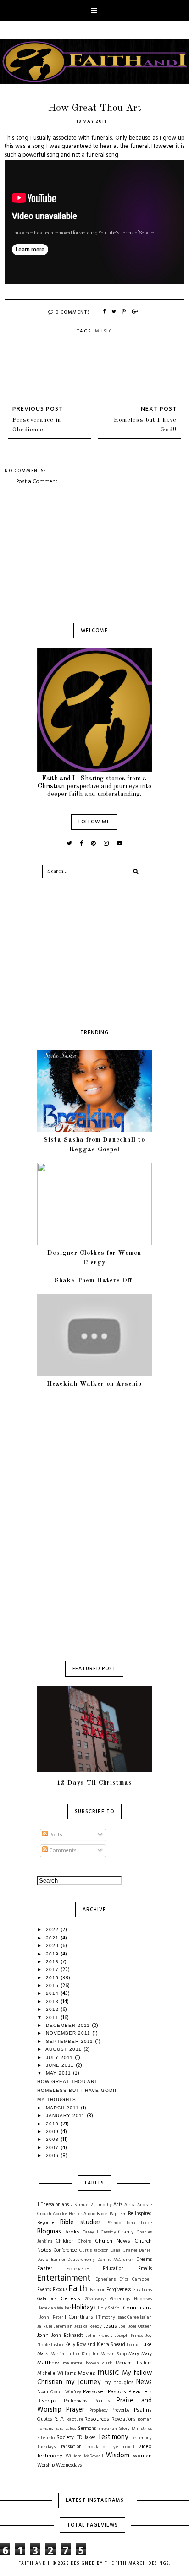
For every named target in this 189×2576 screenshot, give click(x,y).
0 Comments (73, 312)
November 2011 (69, 2033)
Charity (126, 2232)
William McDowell (85, 2456)
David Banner (51, 2260)
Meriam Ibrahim (134, 2363)
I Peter (57, 2317)
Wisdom (118, 2456)
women (142, 2456)
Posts (55, 1835)
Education (113, 2269)
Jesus (110, 2326)
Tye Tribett (123, 2447)
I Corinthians (136, 2308)
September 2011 (70, 2041)
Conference (65, 2251)
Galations (47, 2299)
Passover (94, 2392)
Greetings (120, 2299)
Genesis (70, 2299)
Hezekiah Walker (54, 2308)
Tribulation (96, 2447)
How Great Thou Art (67, 2082)
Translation (70, 2447)
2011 (53, 2018)
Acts (118, 2205)
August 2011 (64, 2049)
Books (72, 2232)
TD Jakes (86, 2438)
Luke (146, 2345)
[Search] (136, 871)
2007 (53, 2148)
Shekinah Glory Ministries (125, 2429)
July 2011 (60, 2057)
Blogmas (49, 2232)
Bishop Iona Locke (130, 2223)
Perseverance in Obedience (37, 425)
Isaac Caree (128, 2317)
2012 (53, 2009)
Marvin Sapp (114, 2354)
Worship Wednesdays (59, 2465)
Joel (123, 2327)
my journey (83, 2383)
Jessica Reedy (88, 2327)
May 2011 (59, 2073)
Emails (145, 2269)
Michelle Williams (56, 2374)
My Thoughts (57, 2099)
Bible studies (81, 2223)
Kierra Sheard (111, 2345)
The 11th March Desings (137, 2564)
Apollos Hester (67, 2214)
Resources (97, 2419)
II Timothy (105, 2317)
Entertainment (64, 2278)
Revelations (123, 2420)
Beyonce (46, 2223)
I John (43, 2317)
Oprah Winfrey (66, 2392)
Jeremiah (63, 2327)
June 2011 (61, 2065)
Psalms (143, 2410)
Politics (102, 2401)
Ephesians (106, 2279)
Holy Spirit (108, 2308)
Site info (46, 2438)
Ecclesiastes (78, 2269)
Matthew (48, 2363)
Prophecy (99, 2410)
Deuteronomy (81, 2260)
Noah (43, 2392)
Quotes (44, 2420)
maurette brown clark (87, 2363)
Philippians (75, 2401)
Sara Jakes (66, 2429)
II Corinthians (79, 2317)
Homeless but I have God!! (145, 425)
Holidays (84, 2308)
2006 (53, 2155)
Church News (113, 2241)
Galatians (142, 2290)
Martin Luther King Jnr (75, 2354)
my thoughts (118, 2383)
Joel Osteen (140, 2327)
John (43, 2336)
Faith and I (34, 2564)
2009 (53, 2132)
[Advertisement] (94, 555)
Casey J (91, 2232)
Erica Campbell (136, 2279)
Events (44, 2290)
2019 (53, 1954)
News (144, 2383)
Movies (87, 2374)
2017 (53, 1969)
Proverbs (120, 2410)
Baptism (118, 2214)
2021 (53, 1938)
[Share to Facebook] (105, 312)
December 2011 (69, 2025)
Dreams (144, 2260)
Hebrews (143, 2299)
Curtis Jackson (94, 2251)
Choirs (84, 2241)
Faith (78, 2289)
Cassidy (108, 2232)
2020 (53, 1946)
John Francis (99, 2336)
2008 (53, 2139)
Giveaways (96, 2299)
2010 (53, 2124)
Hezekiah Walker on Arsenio (94, 1384)
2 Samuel (80, 2205)
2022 (53, 1930)
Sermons (87, 2429)
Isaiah (146, 2317)
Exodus (60, 2290)
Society (65, 2438)
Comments (62, 1851)
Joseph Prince (129, 2336)
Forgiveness (119, 2290)
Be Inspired (140, 2214)
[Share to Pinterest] (124, 312)
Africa (130, 2205)
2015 (53, 1985)
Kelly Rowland (80, 2345)
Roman (145, 2420)
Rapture (75, 2420)
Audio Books (96, 2214)
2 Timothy (101, 2205)
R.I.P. (59, 2419)
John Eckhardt (67, 2336)
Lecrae (133, 2345)
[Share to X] (114, 312)
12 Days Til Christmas (94, 1783)
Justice (57, 2345)
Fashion (98, 2290)
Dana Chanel (124, 2251)
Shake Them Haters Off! (94, 1280)
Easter (45, 2269)
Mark (43, 2354)
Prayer (75, 2410)
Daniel (145, 2251)
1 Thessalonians (53, 2205)
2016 (53, 1978)
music (104, 331)
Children (65, 2241)
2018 (53, 1962)
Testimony (113, 2437)
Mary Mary (140, 2354)
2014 (53, 1993)
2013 (53, 2001)
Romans (45, 2429)
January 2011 (66, 2116)
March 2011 (63, 2108)
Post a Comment (37, 482)
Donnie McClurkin (116, 2260)
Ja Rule (45, 2327)
